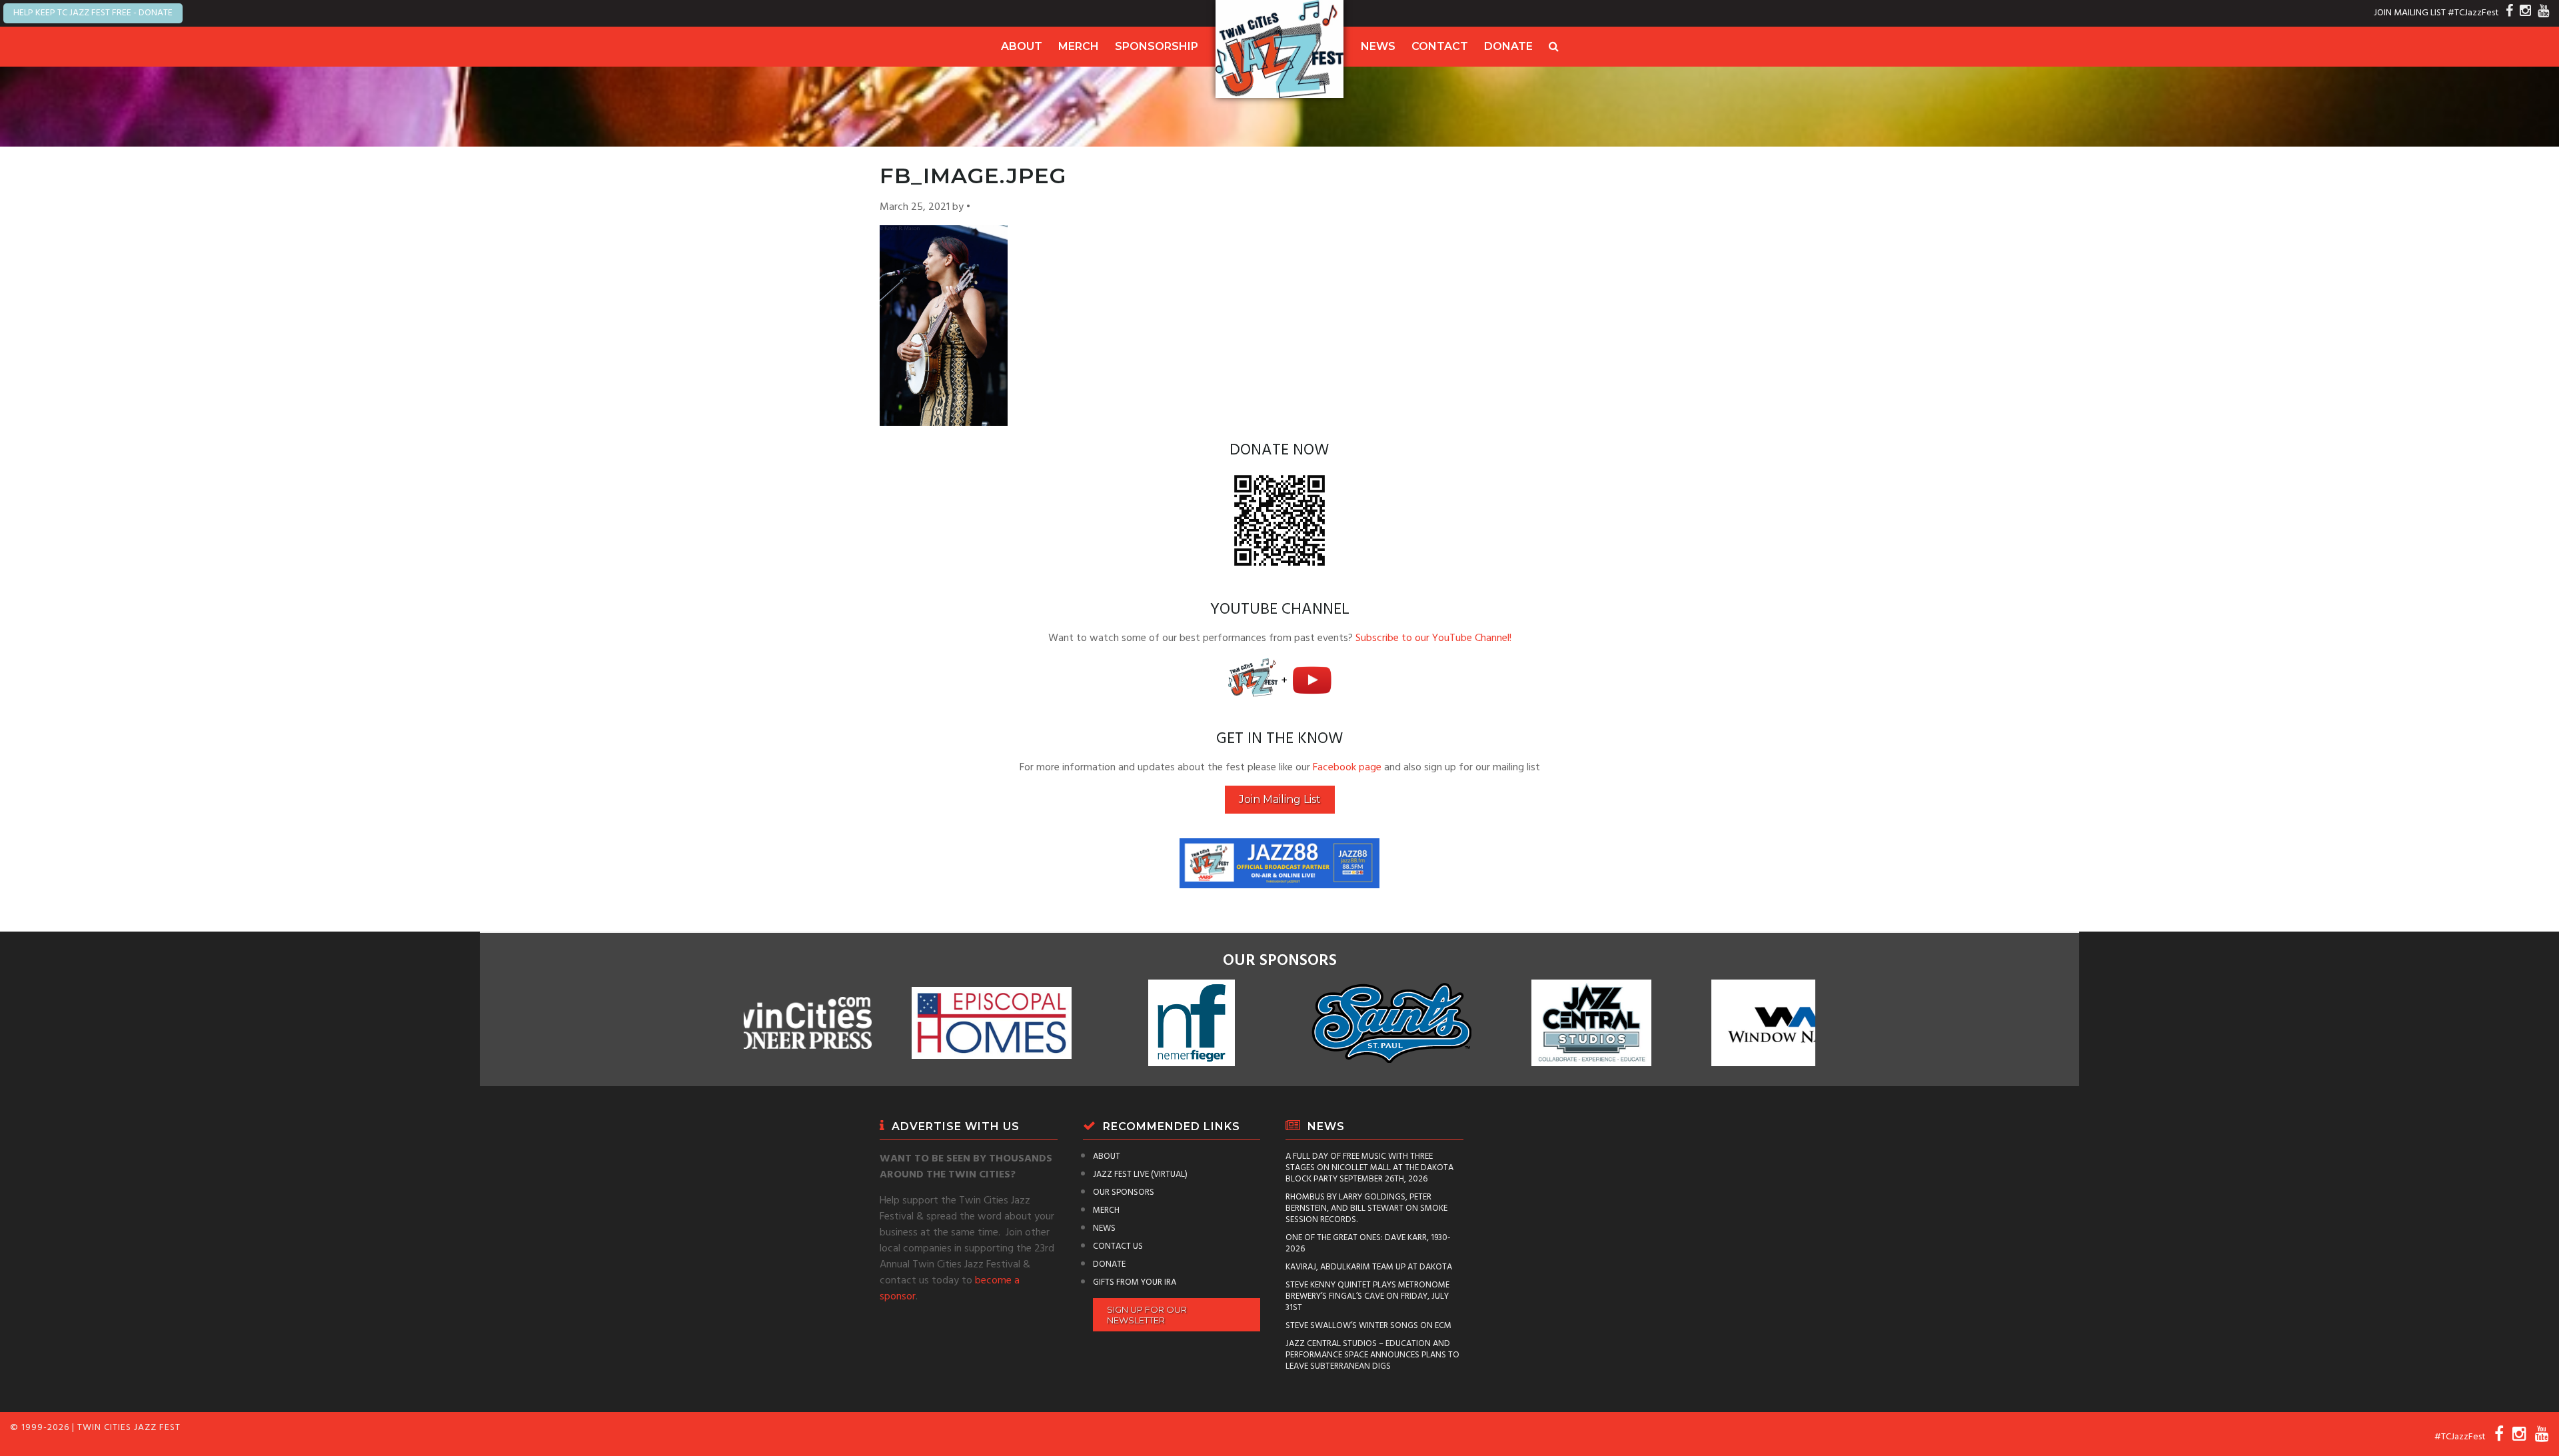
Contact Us (1118, 1246)
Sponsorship (1157, 46)
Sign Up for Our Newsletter (1147, 1315)
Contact (1440, 46)
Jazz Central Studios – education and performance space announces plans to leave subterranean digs (1372, 1355)
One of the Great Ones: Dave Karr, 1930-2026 (1368, 1243)
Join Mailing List (1280, 799)
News (1378, 46)
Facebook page (1347, 768)
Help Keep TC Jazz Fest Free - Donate (93, 13)
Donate (1508, 46)
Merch (1079, 46)
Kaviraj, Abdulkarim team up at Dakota (1369, 1267)
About (1022, 46)
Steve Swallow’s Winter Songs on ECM (1368, 1326)
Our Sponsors (1124, 1192)
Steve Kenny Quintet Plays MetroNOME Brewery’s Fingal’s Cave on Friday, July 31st (1367, 1296)
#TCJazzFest (2473, 13)
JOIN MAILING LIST (2410, 13)
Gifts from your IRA (1135, 1282)
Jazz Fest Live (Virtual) (1140, 1174)
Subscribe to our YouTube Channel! (1433, 638)
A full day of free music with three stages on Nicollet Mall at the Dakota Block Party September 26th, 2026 (1369, 1168)
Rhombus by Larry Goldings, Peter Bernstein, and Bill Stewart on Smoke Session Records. (1366, 1208)
